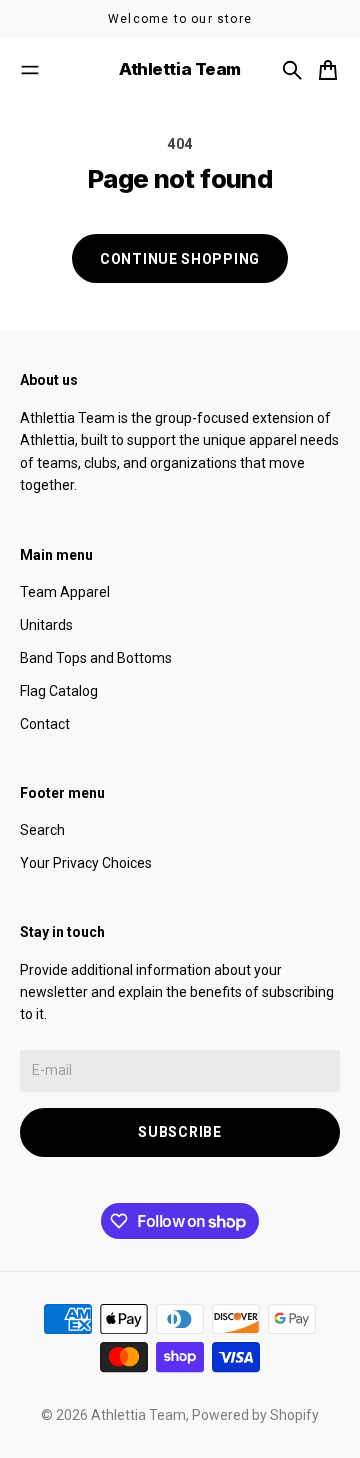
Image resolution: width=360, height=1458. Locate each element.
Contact (45, 724)
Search (42, 830)
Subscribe (179, 1132)
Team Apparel (65, 592)
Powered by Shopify (255, 1415)
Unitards (46, 625)
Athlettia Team (138, 1415)
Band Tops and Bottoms (96, 658)
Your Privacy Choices (86, 863)
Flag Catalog (59, 691)
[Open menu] (30, 70)
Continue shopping (180, 259)
